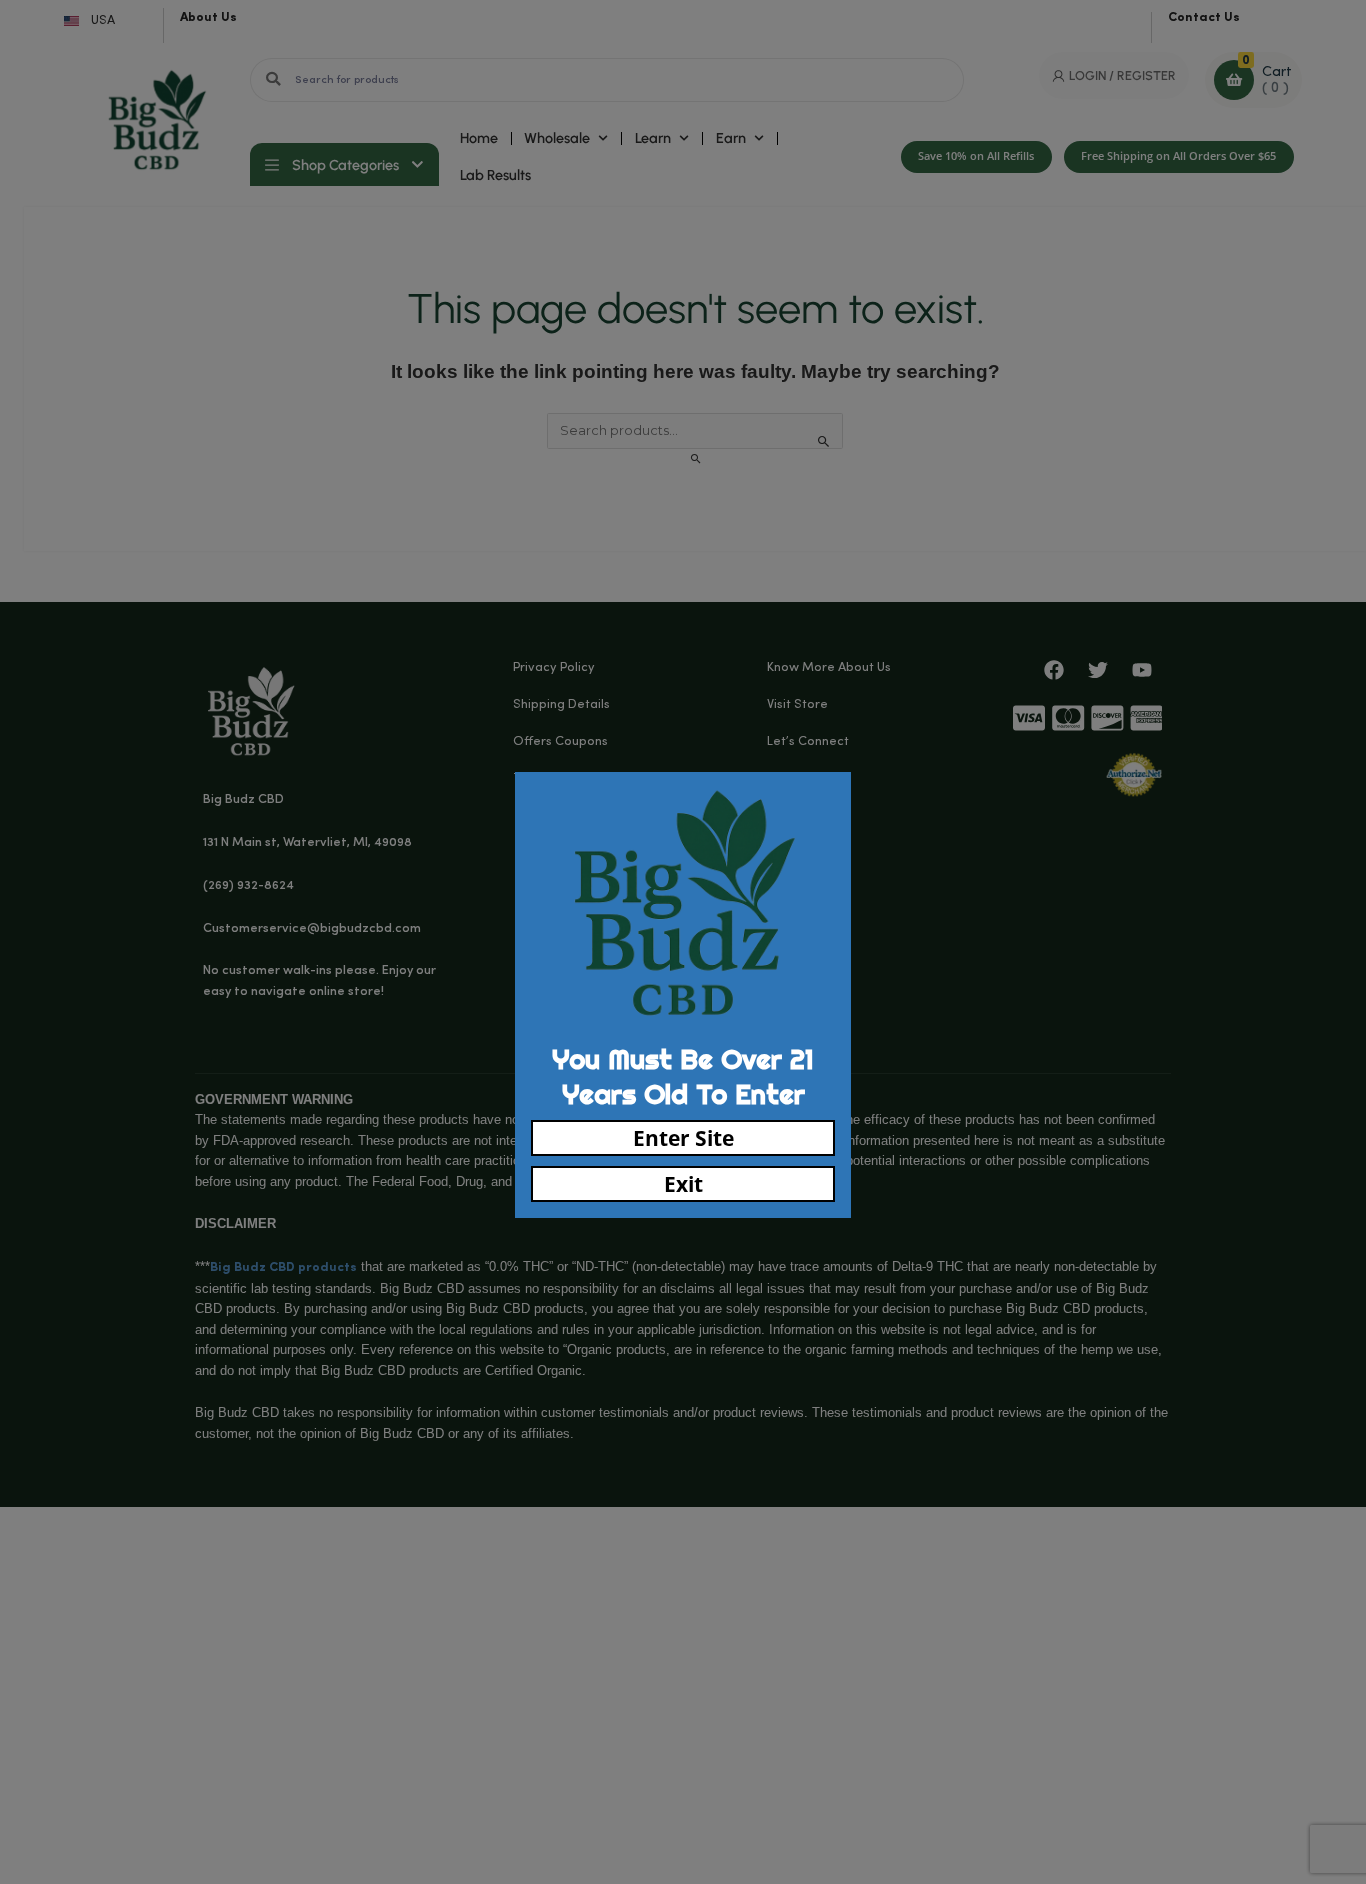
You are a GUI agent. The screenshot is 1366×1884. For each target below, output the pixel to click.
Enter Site (683, 1138)
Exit (683, 1184)
